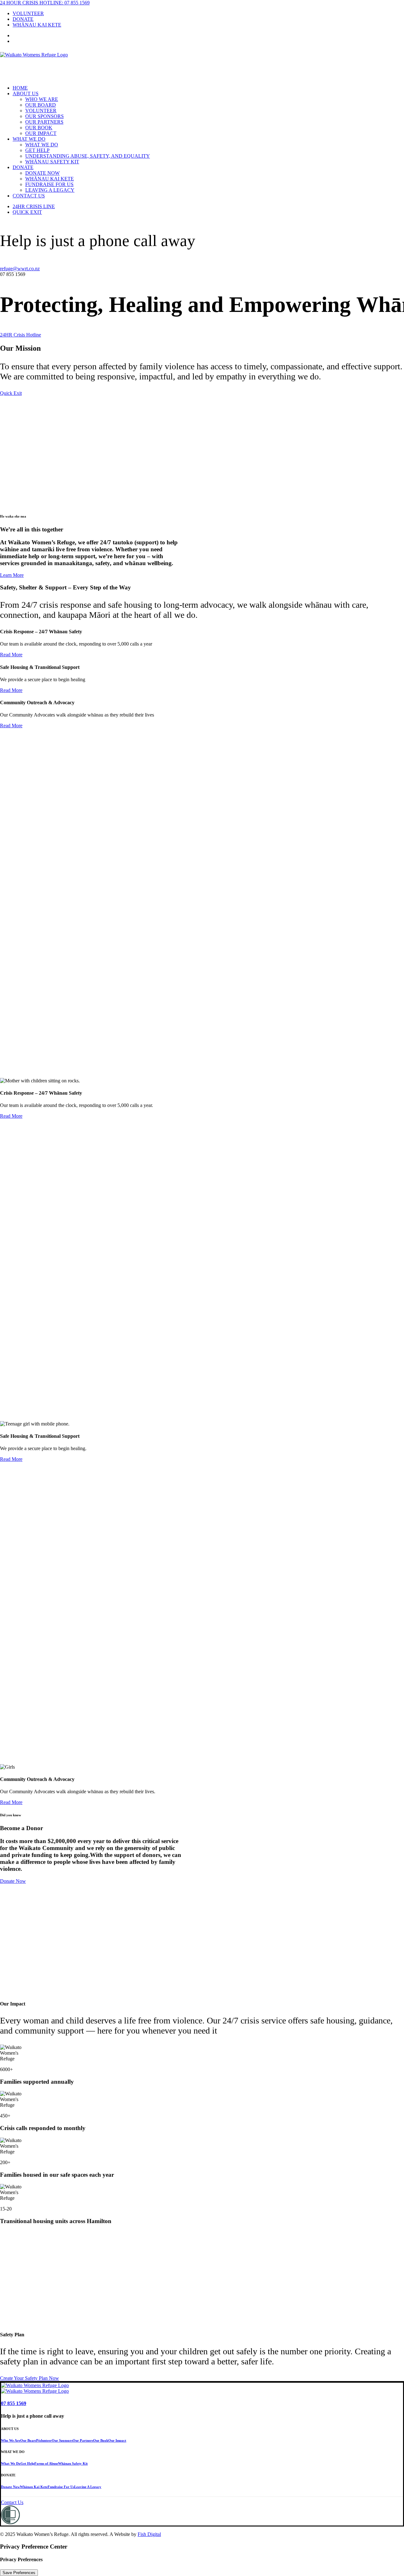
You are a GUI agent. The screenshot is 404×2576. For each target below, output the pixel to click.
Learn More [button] (12, 575)
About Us (26, 94)
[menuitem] (208, 14)
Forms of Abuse (46, 2463)
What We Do (29, 139)
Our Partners (44, 122)
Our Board (41, 105)
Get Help (37, 150)
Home (20, 88)
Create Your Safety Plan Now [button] (30, 2378)
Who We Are (42, 99)
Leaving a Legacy (50, 190)
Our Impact (41, 133)
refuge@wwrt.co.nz (20, 269)
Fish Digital (149, 2534)
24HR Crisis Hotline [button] (21, 335)
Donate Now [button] (13, 1881)
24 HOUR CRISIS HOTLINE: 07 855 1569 (45, 3)
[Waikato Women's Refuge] (202, 65)
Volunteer (41, 111)
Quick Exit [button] (11, 393)
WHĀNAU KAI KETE (37, 25)
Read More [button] (11, 655)
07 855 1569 (14, 2403)
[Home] (40, 2386)
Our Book (39, 128)
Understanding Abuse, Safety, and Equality (88, 156)
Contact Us (29, 196)
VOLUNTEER (28, 13)
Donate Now (42, 173)
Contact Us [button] (12, 2502)
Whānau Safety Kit (52, 162)
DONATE (23, 19)
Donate (23, 167)
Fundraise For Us (49, 184)
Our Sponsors (45, 116)
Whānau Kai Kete (50, 179)
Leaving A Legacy (88, 2487)
